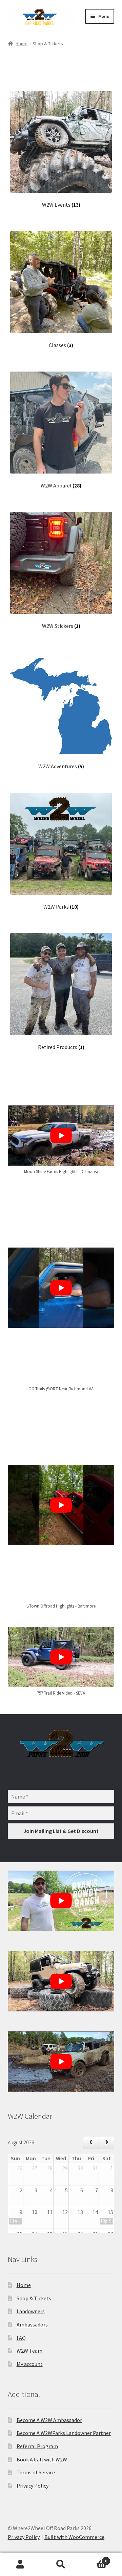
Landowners (31, 2311)
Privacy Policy (33, 2486)
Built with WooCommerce (74, 2537)
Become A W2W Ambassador (49, 2420)
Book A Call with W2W (42, 2459)
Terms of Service (36, 2472)
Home (22, 44)
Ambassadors (32, 2324)
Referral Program (37, 2446)
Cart (94, 2558)
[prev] (91, 2143)
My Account (20, 2564)
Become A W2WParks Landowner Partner (64, 2433)
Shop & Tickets (34, 2298)
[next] (107, 2143)
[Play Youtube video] (61, 1136)
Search (61, 2564)
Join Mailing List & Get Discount (61, 1831)
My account (30, 2364)
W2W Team (29, 2351)
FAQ (21, 2338)
